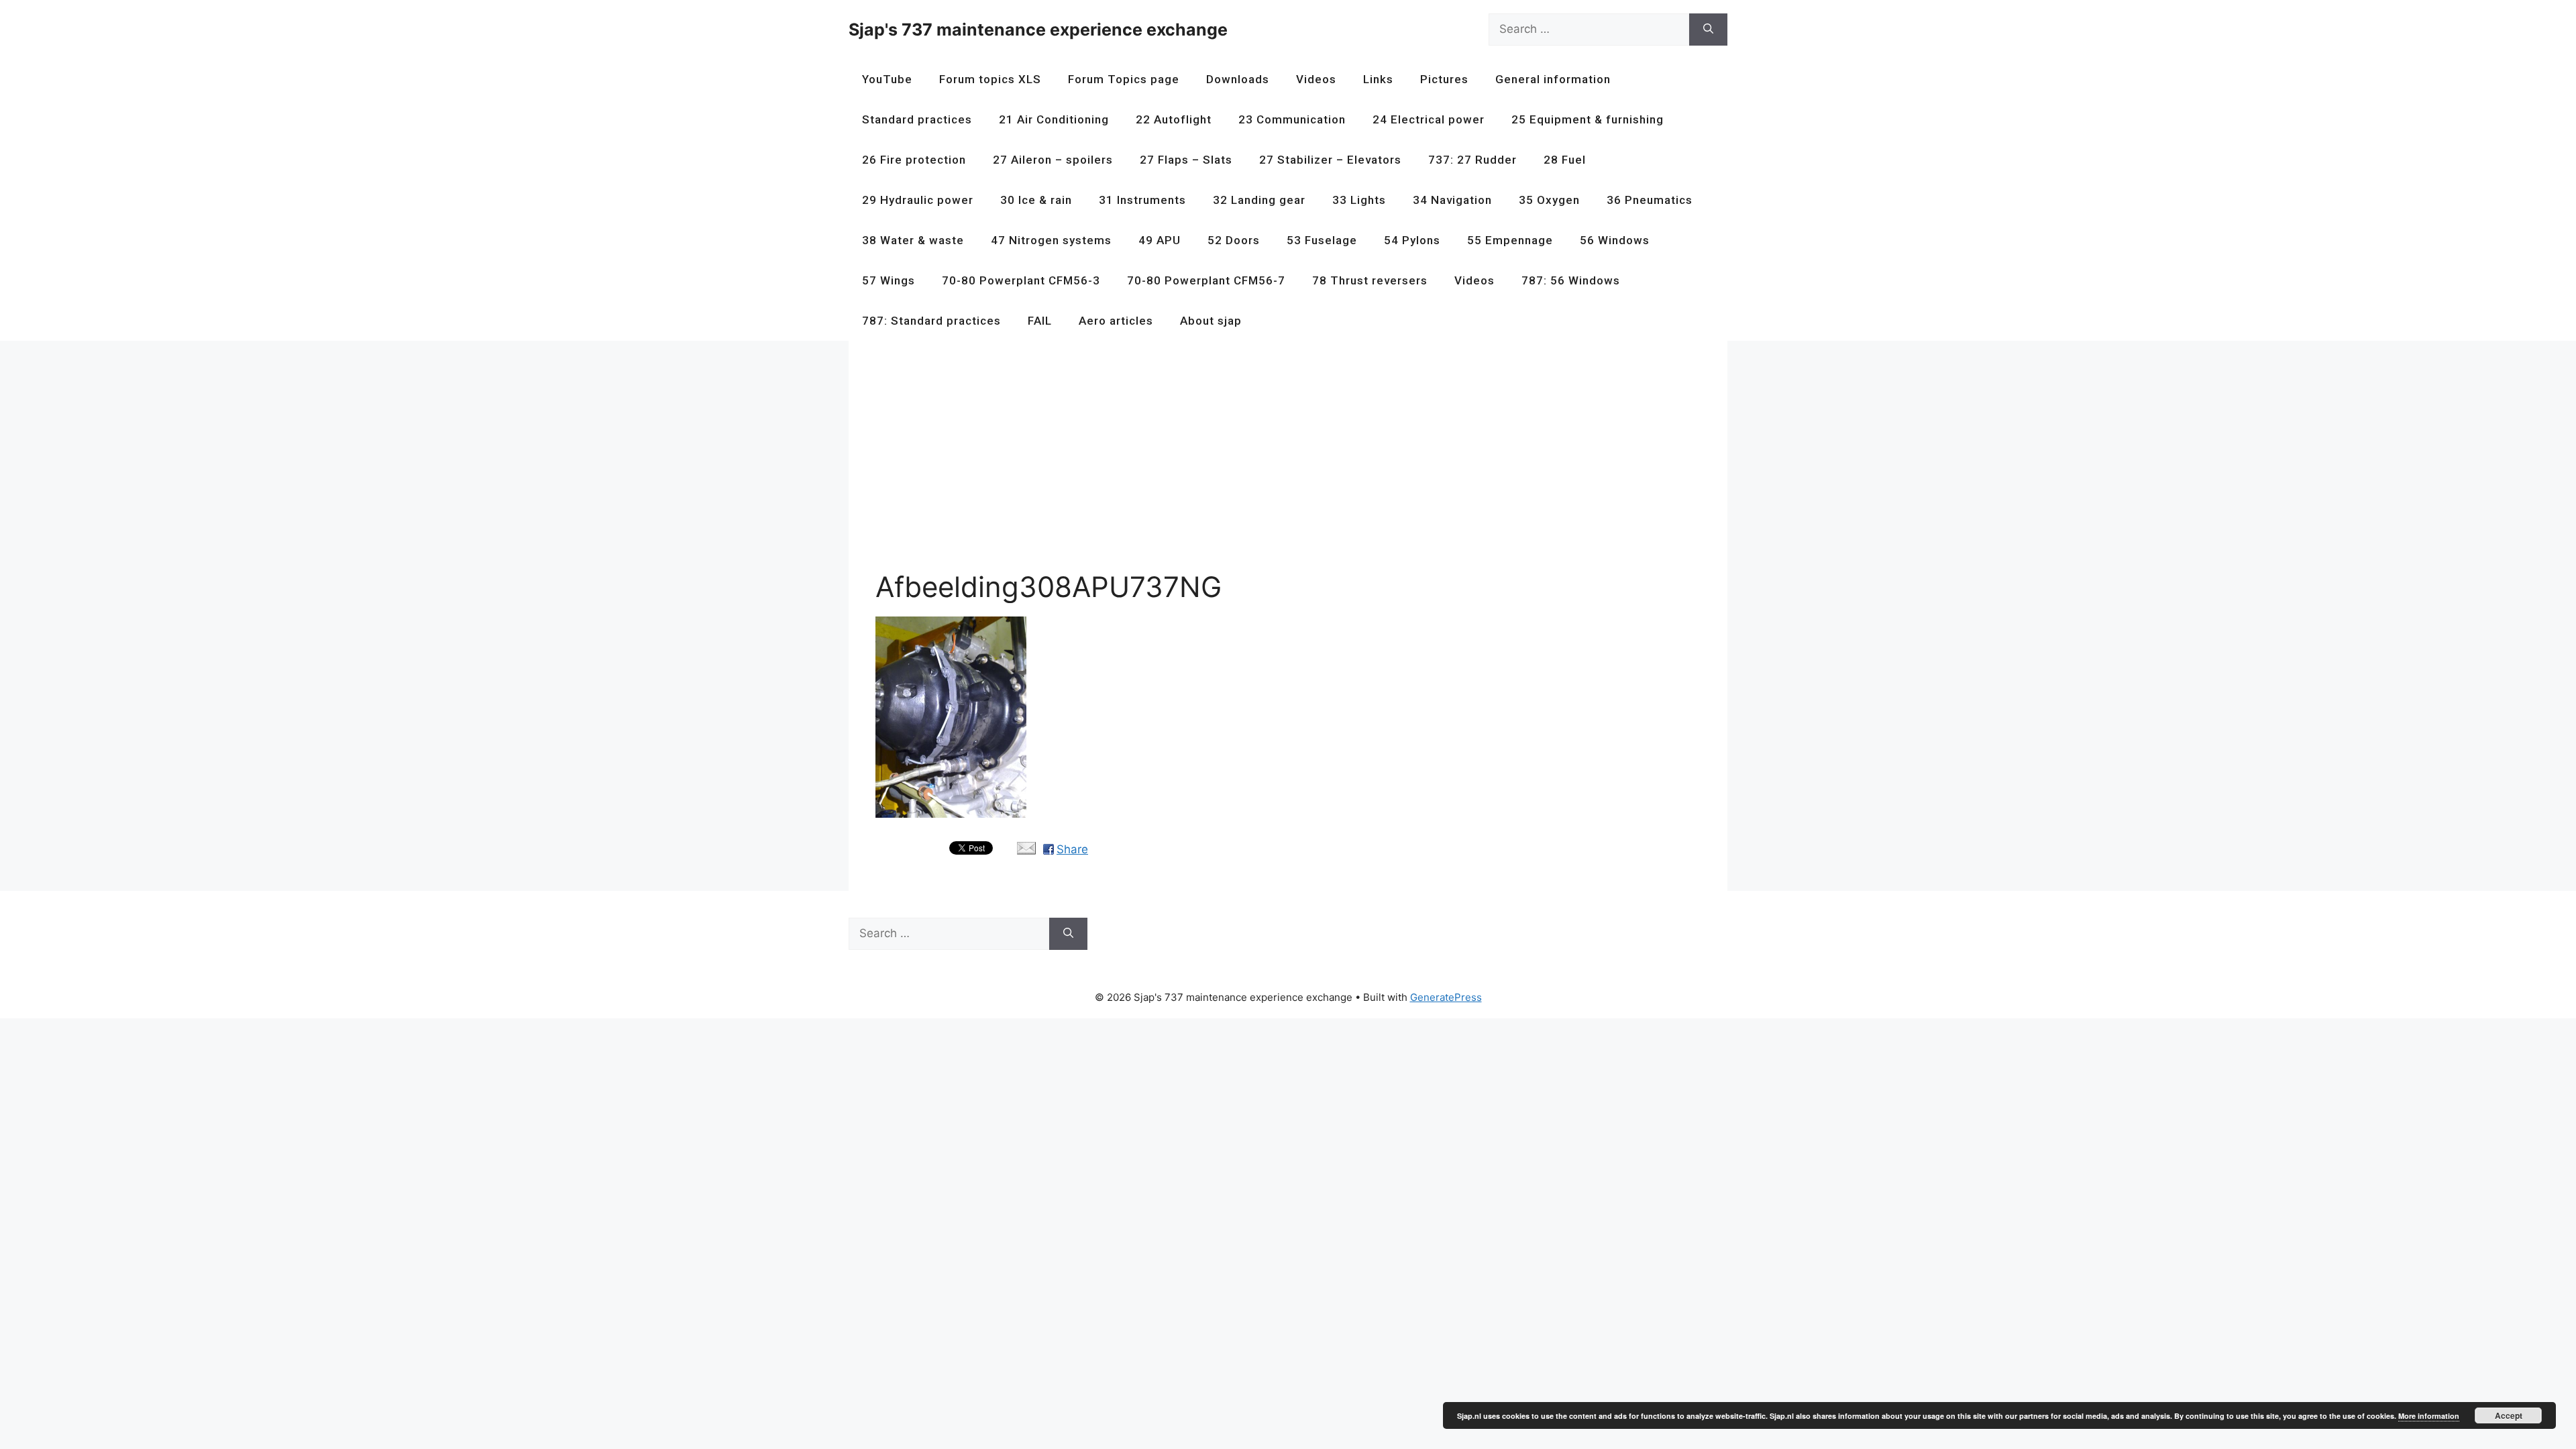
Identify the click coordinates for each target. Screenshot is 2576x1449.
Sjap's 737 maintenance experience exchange (1038, 30)
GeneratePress (1446, 997)
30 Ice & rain (1036, 200)
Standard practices (917, 119)
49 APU (1160, 240)
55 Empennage (1510, 240)
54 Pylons (1412, 240)
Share (1072, 849)
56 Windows (1615, 240)
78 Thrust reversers (1370, 280)
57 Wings (889, 280)
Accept (2509, 1415)
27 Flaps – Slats (1186, 160)
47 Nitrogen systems (1051, 240)
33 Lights (1359, 200)
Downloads (1238, 79)
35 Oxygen (1549, 200)
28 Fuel (1565, 160)
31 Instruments (1142, 200)
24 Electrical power (1429, 119)
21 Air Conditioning (1054, 119)
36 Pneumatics (1650, 200)
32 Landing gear (1259, 200)
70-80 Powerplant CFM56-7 (1206, 280)
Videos (1316, 79)
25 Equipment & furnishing (1588, 119)
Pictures (1444, 79)
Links (1378, 79)
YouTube (887, 79)
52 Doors (1234, 240)
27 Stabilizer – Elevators (1330, 160)
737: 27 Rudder (1472, 160)
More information (2429, 1416)
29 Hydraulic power (918, 200)
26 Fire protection (914, 160)
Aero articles (1116, 321)
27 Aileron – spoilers (1053, 160)
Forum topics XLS (990, 79)
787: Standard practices (931, 321)
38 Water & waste (913, 240)
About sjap (1211, 321)
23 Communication (1292, 119)
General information (1553, 79)
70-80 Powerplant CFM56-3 (1021, 280)
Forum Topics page (1124, 79)
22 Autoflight (1174, 119)
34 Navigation (1452, 200)
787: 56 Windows (1571, 280)
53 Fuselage (1322, 240)
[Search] (1708, 30)
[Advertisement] (1278, 462)
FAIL (1040, 321)
